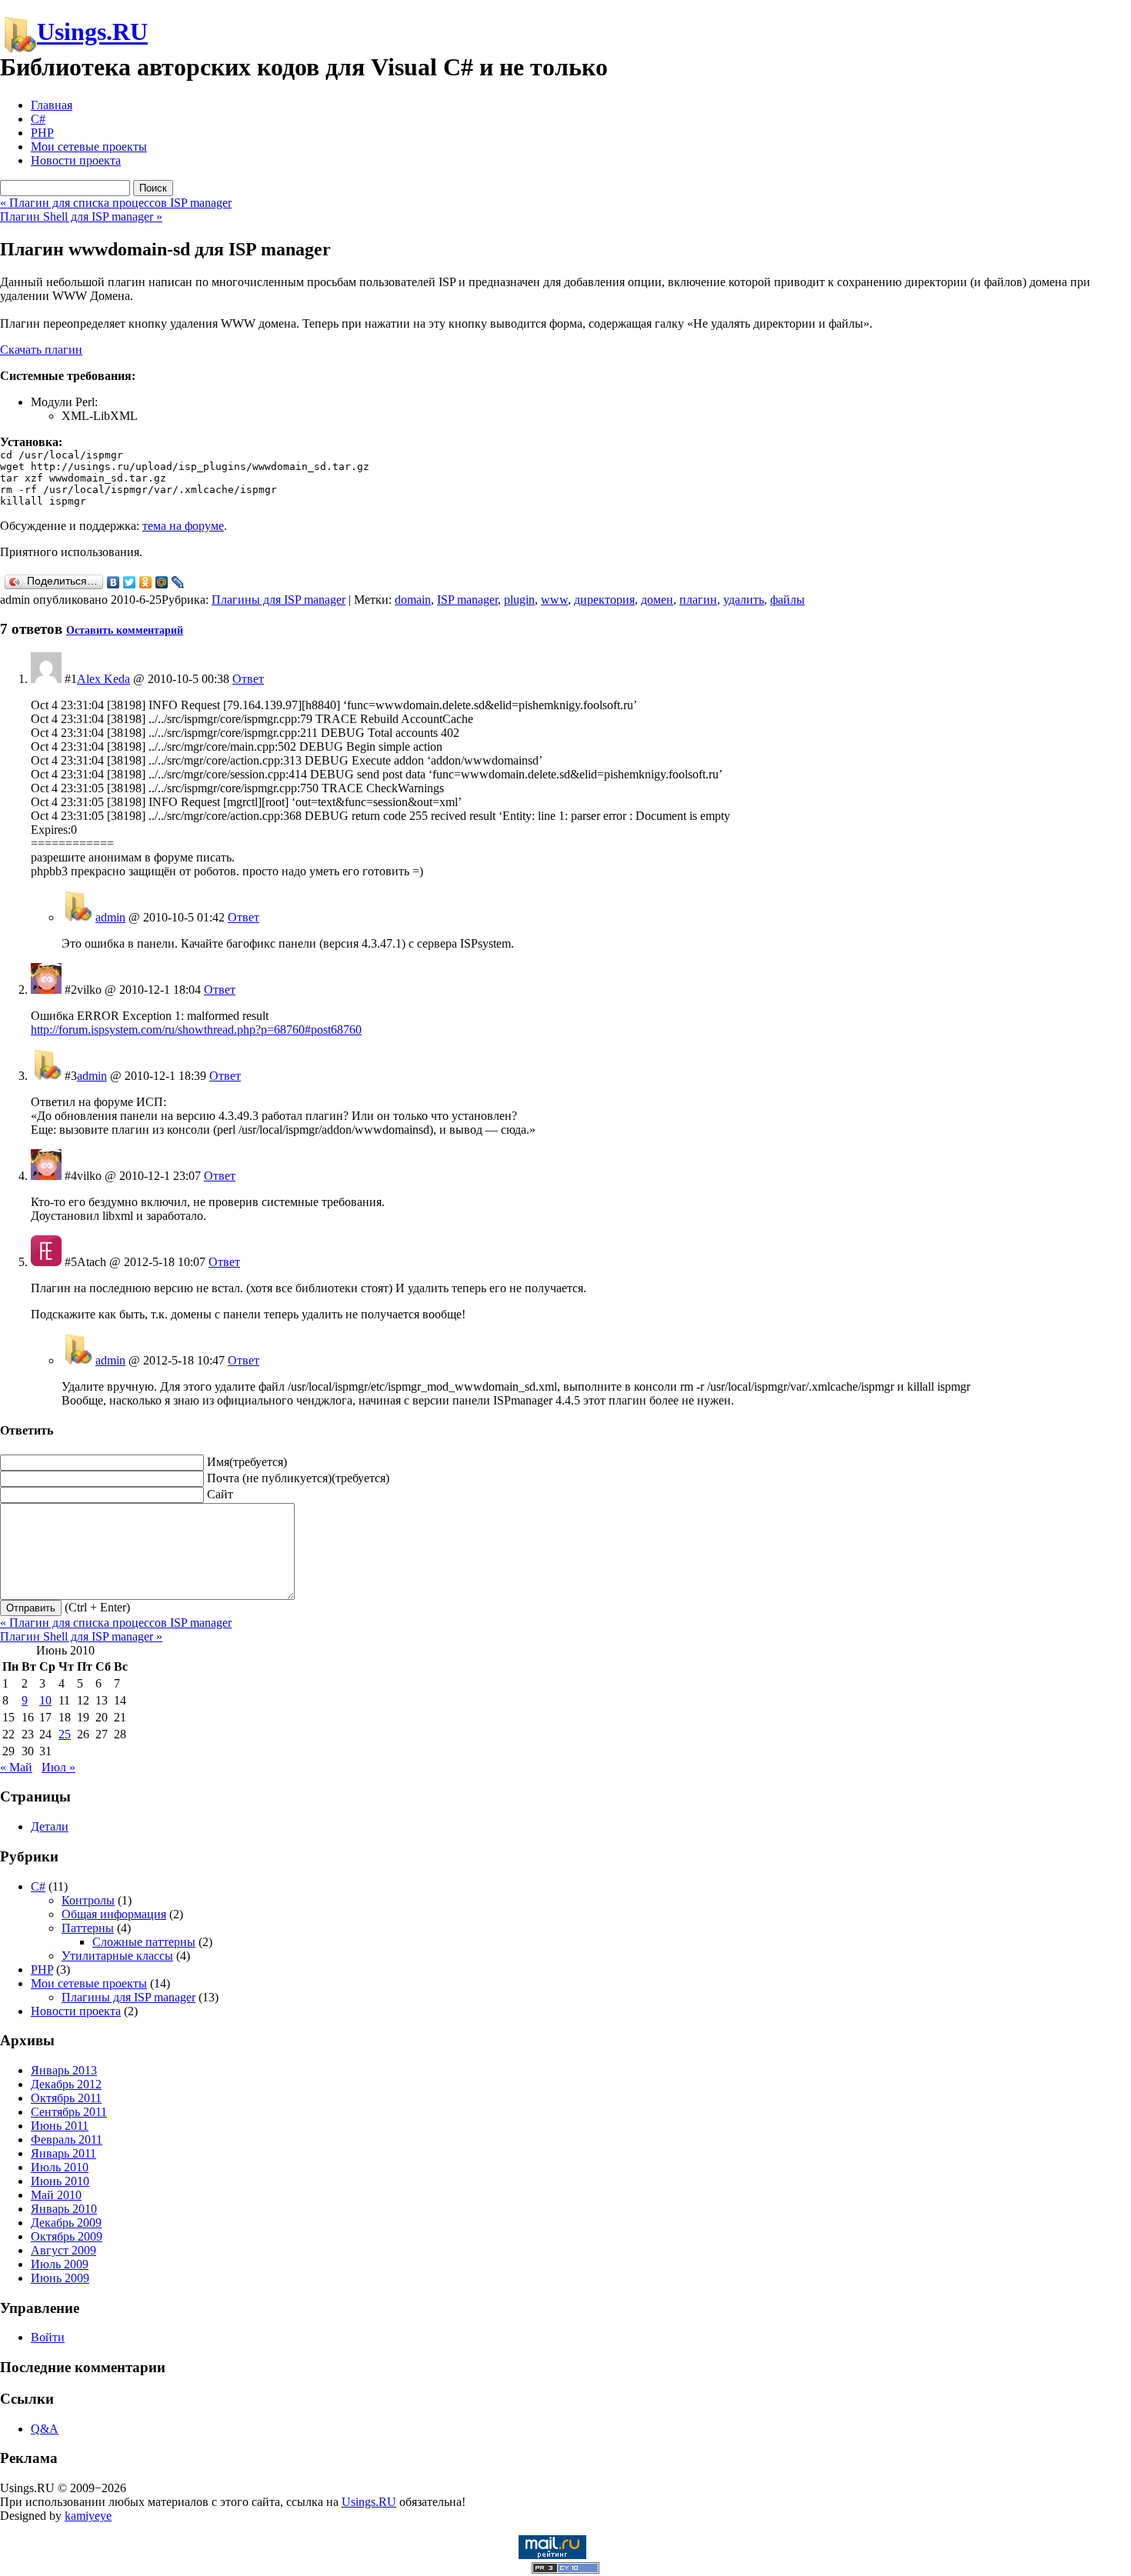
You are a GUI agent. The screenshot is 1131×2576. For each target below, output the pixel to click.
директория (604, 600)
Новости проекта (76, 160)
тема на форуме (183, 526)
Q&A (45, 2429)
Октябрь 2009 (67, 2236)
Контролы (88, 1900)
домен (657, 600)
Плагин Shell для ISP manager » (81, 217)
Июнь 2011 (60, 2126)
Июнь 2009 (60, 2278)
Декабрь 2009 (66, 2223)
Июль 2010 (60, 2167)
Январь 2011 (63, 2153)
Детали (50, 1826)
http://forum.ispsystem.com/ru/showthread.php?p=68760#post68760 (196, 1030)
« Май (16, 1767)
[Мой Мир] (162, 582)
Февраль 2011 (67, 2139)
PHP (42, 133)
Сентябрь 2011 (69, 2112)
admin (110, 917)
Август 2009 (63, 2250)
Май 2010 (56, 2195)
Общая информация (114, 1914)
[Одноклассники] (146, 582)
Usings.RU (92, 32)
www (554, 600)
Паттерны (88, 1928)
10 (45, 1700)
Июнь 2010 (60, 2181)
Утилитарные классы (117, 1956)
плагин (698, 600)
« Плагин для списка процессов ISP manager (116, 203)
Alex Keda (103, 679)
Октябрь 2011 (66, 2098)
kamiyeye (88, 2516)
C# (38, 119)
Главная (52, 105)
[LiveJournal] (178, 582)
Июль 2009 (60, 2264)
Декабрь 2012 (66, 2084)
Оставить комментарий (125, 630)
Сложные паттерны (144, 1942)
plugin (519, 600)
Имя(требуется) (247, 1462)
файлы (787, 600)
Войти (48, 2337)
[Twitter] (130, 582)
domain (413, 600)
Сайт (220, 1494)
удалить (744, 600)
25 (65, 1734)
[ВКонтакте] (113, 582)
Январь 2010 (64, 2209)
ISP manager (467, 600)
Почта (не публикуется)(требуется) (298, 1478)
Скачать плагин (41, 350)
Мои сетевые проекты (89, 147)
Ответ (248, 679)
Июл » (58, 1767)
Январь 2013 (64, 2070)
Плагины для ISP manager (279, 600)
